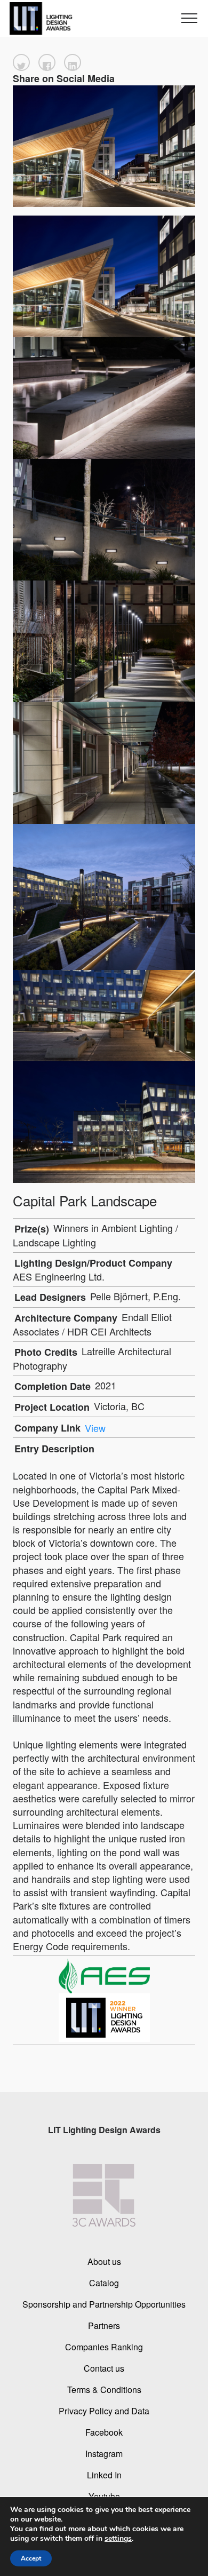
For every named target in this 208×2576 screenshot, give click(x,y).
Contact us (104, 2368)
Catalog (104, 2282)
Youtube (104, 2496)
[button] (21, 62)
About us (104, 2261)
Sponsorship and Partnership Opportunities (104, 2304)
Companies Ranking (104, 2346)
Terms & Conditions (104, 2389)
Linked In (104, 2474)
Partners (104, 2325)
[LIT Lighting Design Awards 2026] (39, 18)
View (95, 1428)
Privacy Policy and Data (104, 2410)
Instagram (104, 2453)
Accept (31, 2558)
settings (118, 2539)
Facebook (104, 2432)
